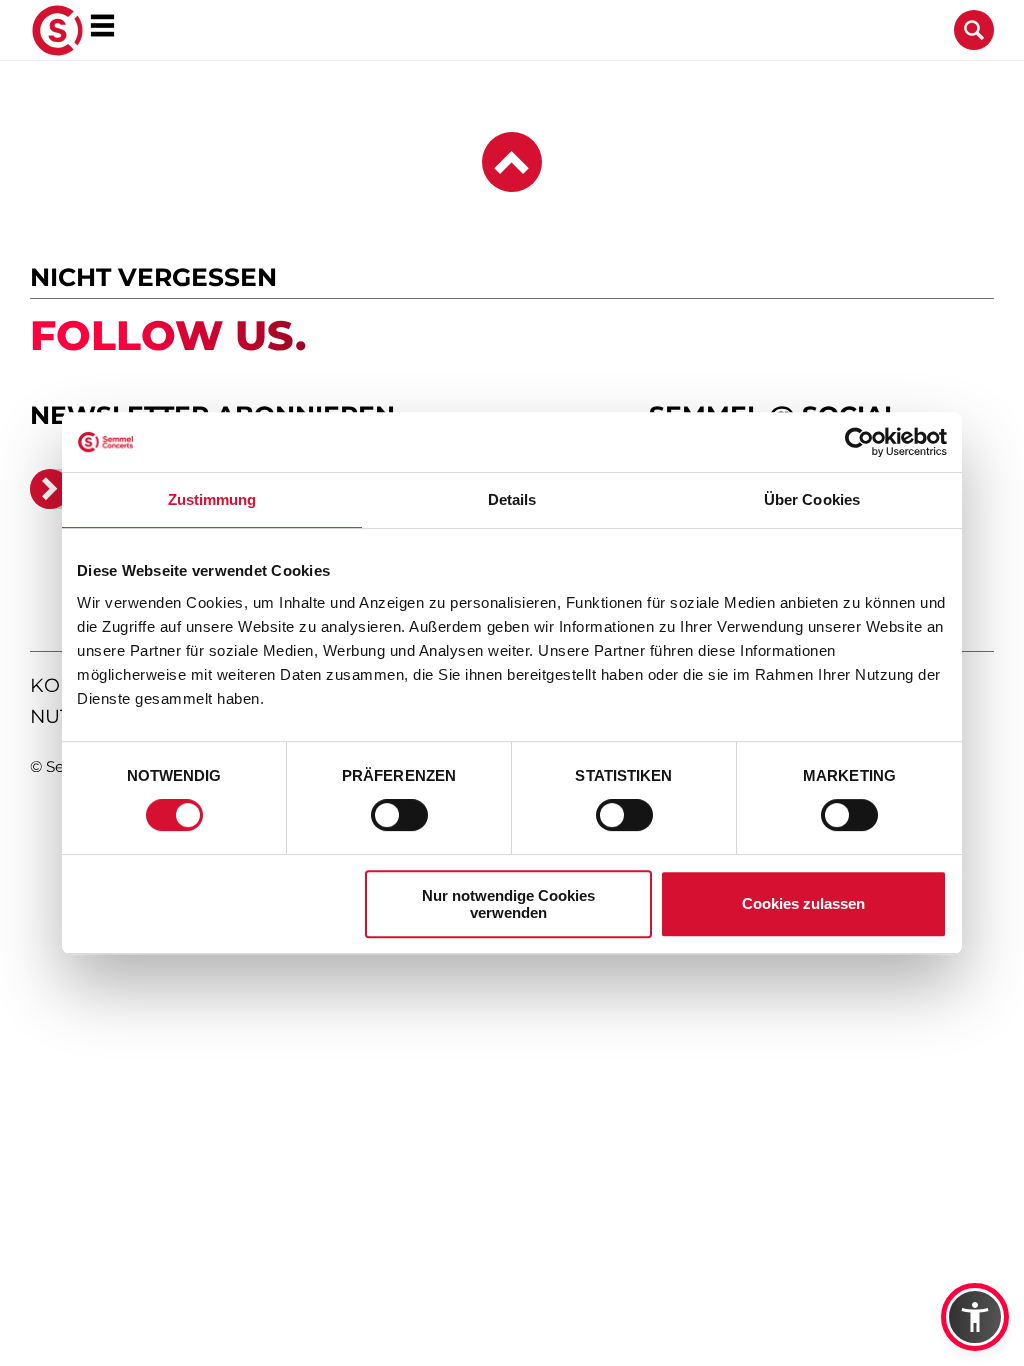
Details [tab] (512, 499)
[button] (975, 1317)
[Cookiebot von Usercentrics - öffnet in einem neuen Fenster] (859, 442)
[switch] (399, 815)
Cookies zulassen (803, 903)
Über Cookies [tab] (812, 499)
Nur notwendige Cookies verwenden (508, 904)
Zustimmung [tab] (212, 499)
